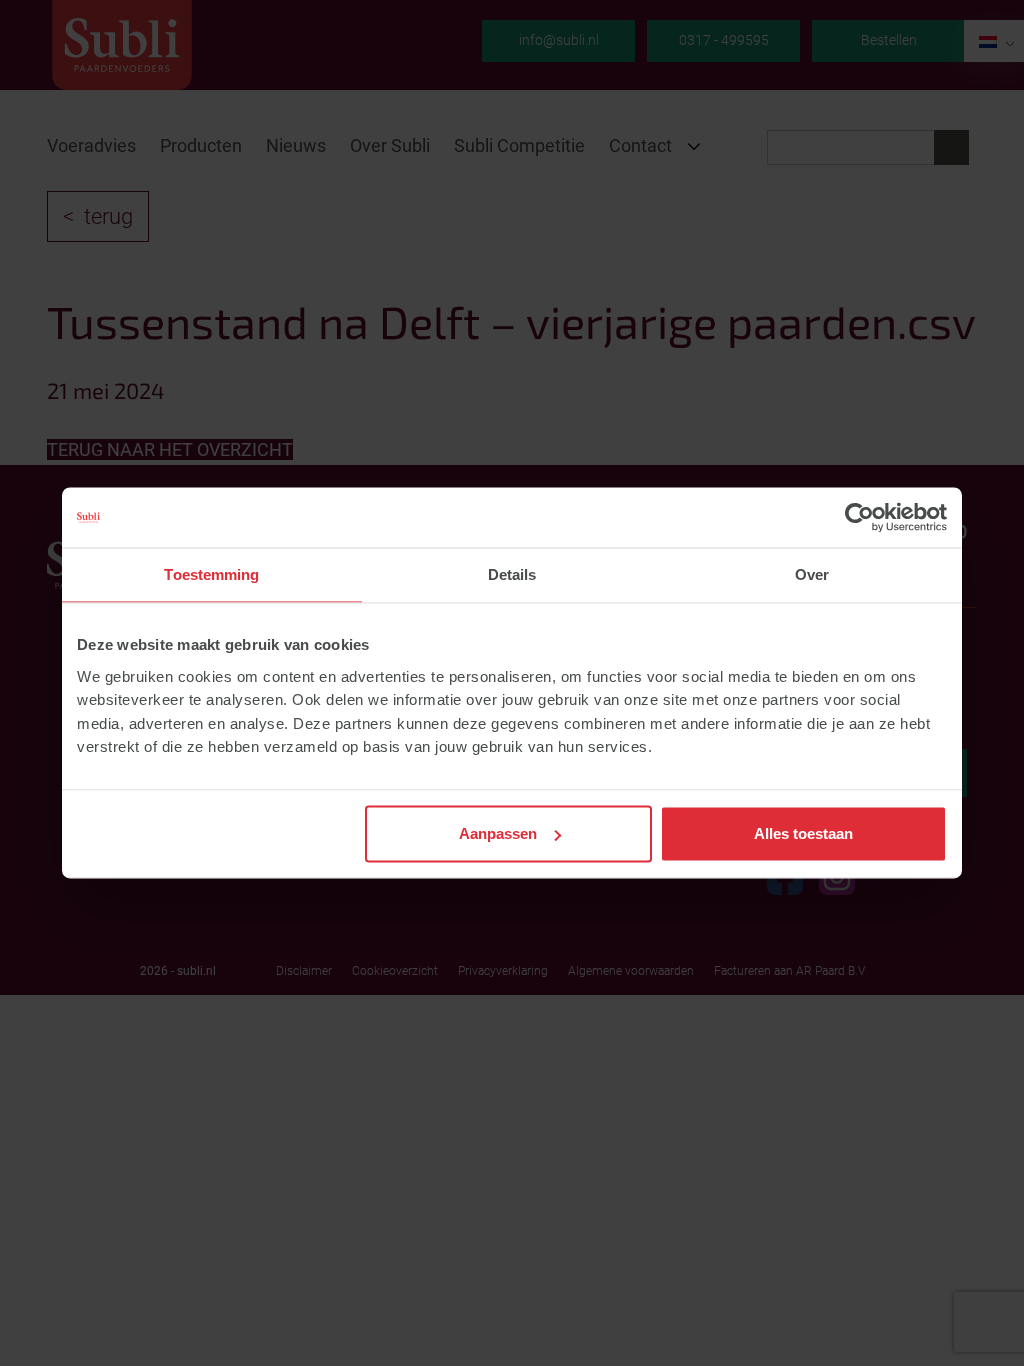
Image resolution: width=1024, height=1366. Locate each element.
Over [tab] (812, 574)
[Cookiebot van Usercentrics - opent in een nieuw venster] (859, 517)
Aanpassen (498, 833)
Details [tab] (512, 574)
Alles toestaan (803, 833)
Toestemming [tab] (211, 574)
